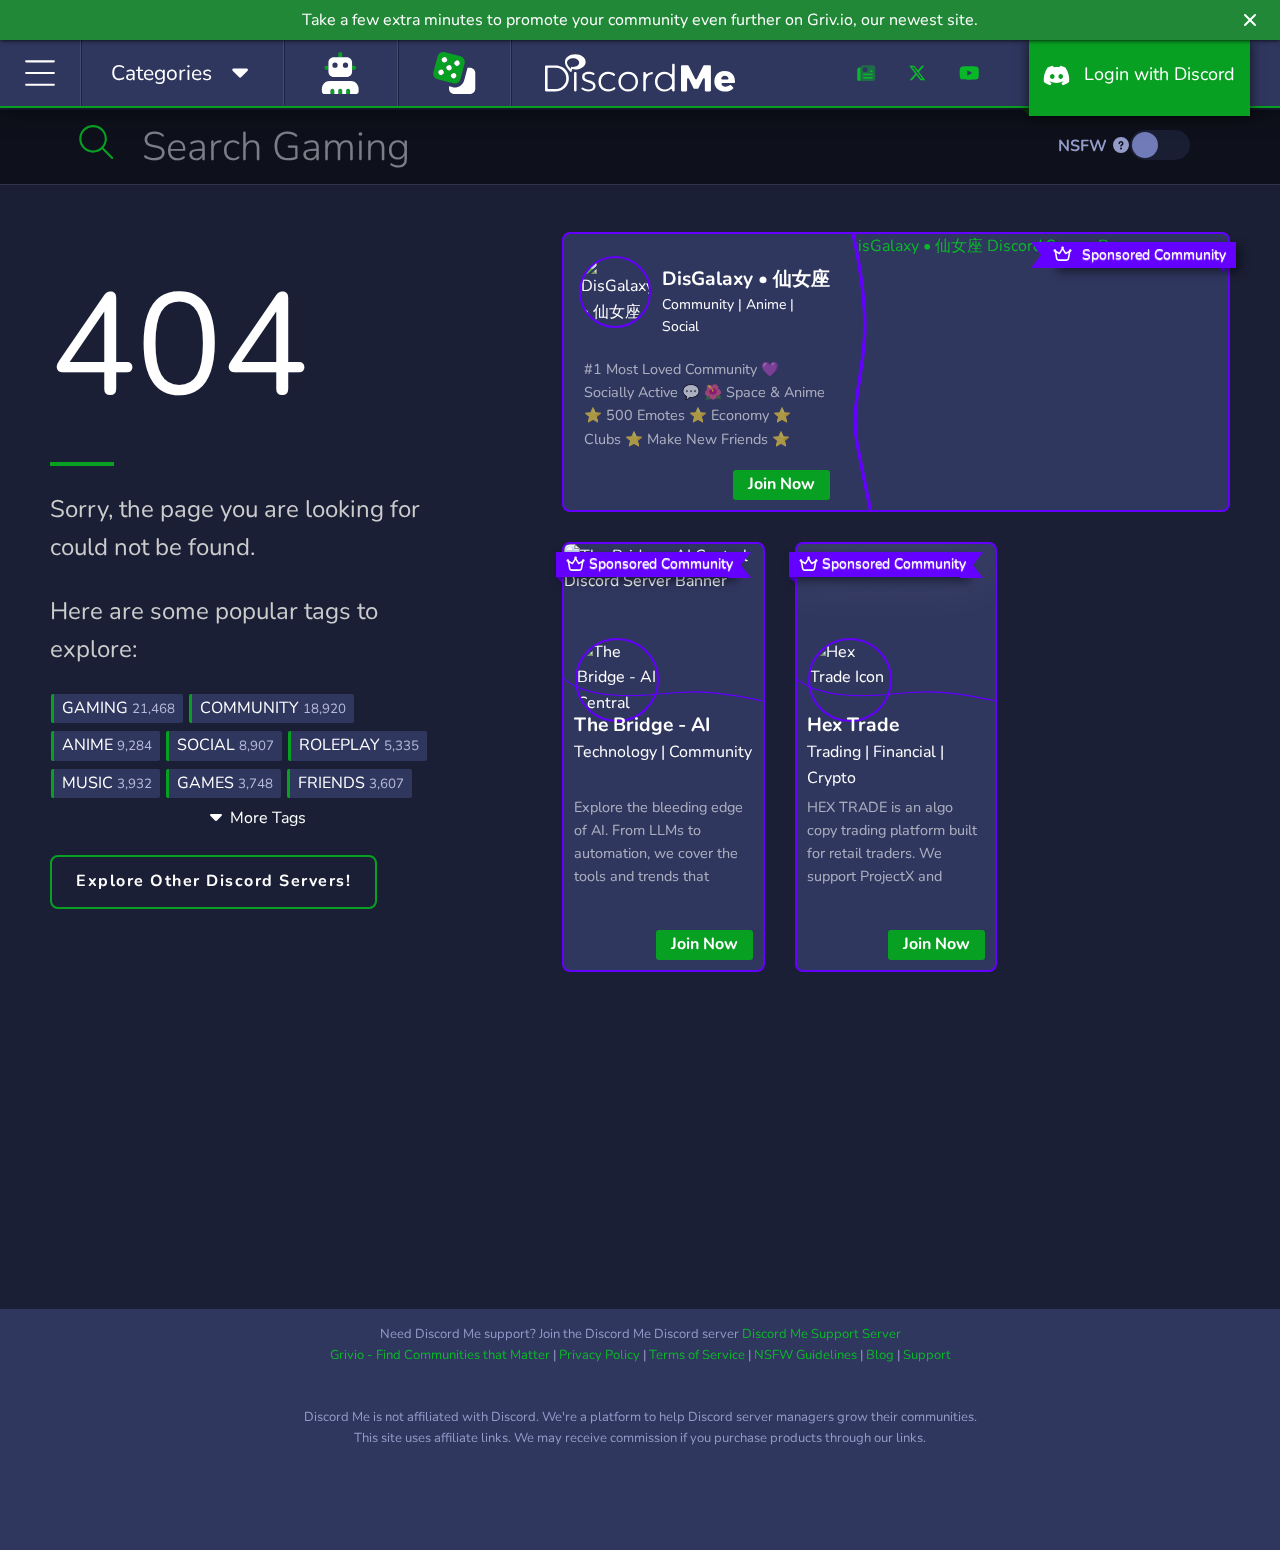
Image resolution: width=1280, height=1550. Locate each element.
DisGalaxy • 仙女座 (746, 279)
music (107, 783)
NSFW (1084, 146)
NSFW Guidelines (805, 1355)
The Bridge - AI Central (642, 740)
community (273, 708)
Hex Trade (853, 725)
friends (351, 783)
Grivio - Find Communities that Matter (440, 1355)
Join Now (781, 484)
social (225, 745)
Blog (880, 1355)
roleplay (359, 745)
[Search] (96, 142)
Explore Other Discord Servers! (213, 881)
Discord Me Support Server (821, 1334)
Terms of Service (697, 1355)
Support (927, 1355)
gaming (118, 708)
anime (107, 745)
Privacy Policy (599, 1355)
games (225, 783)
